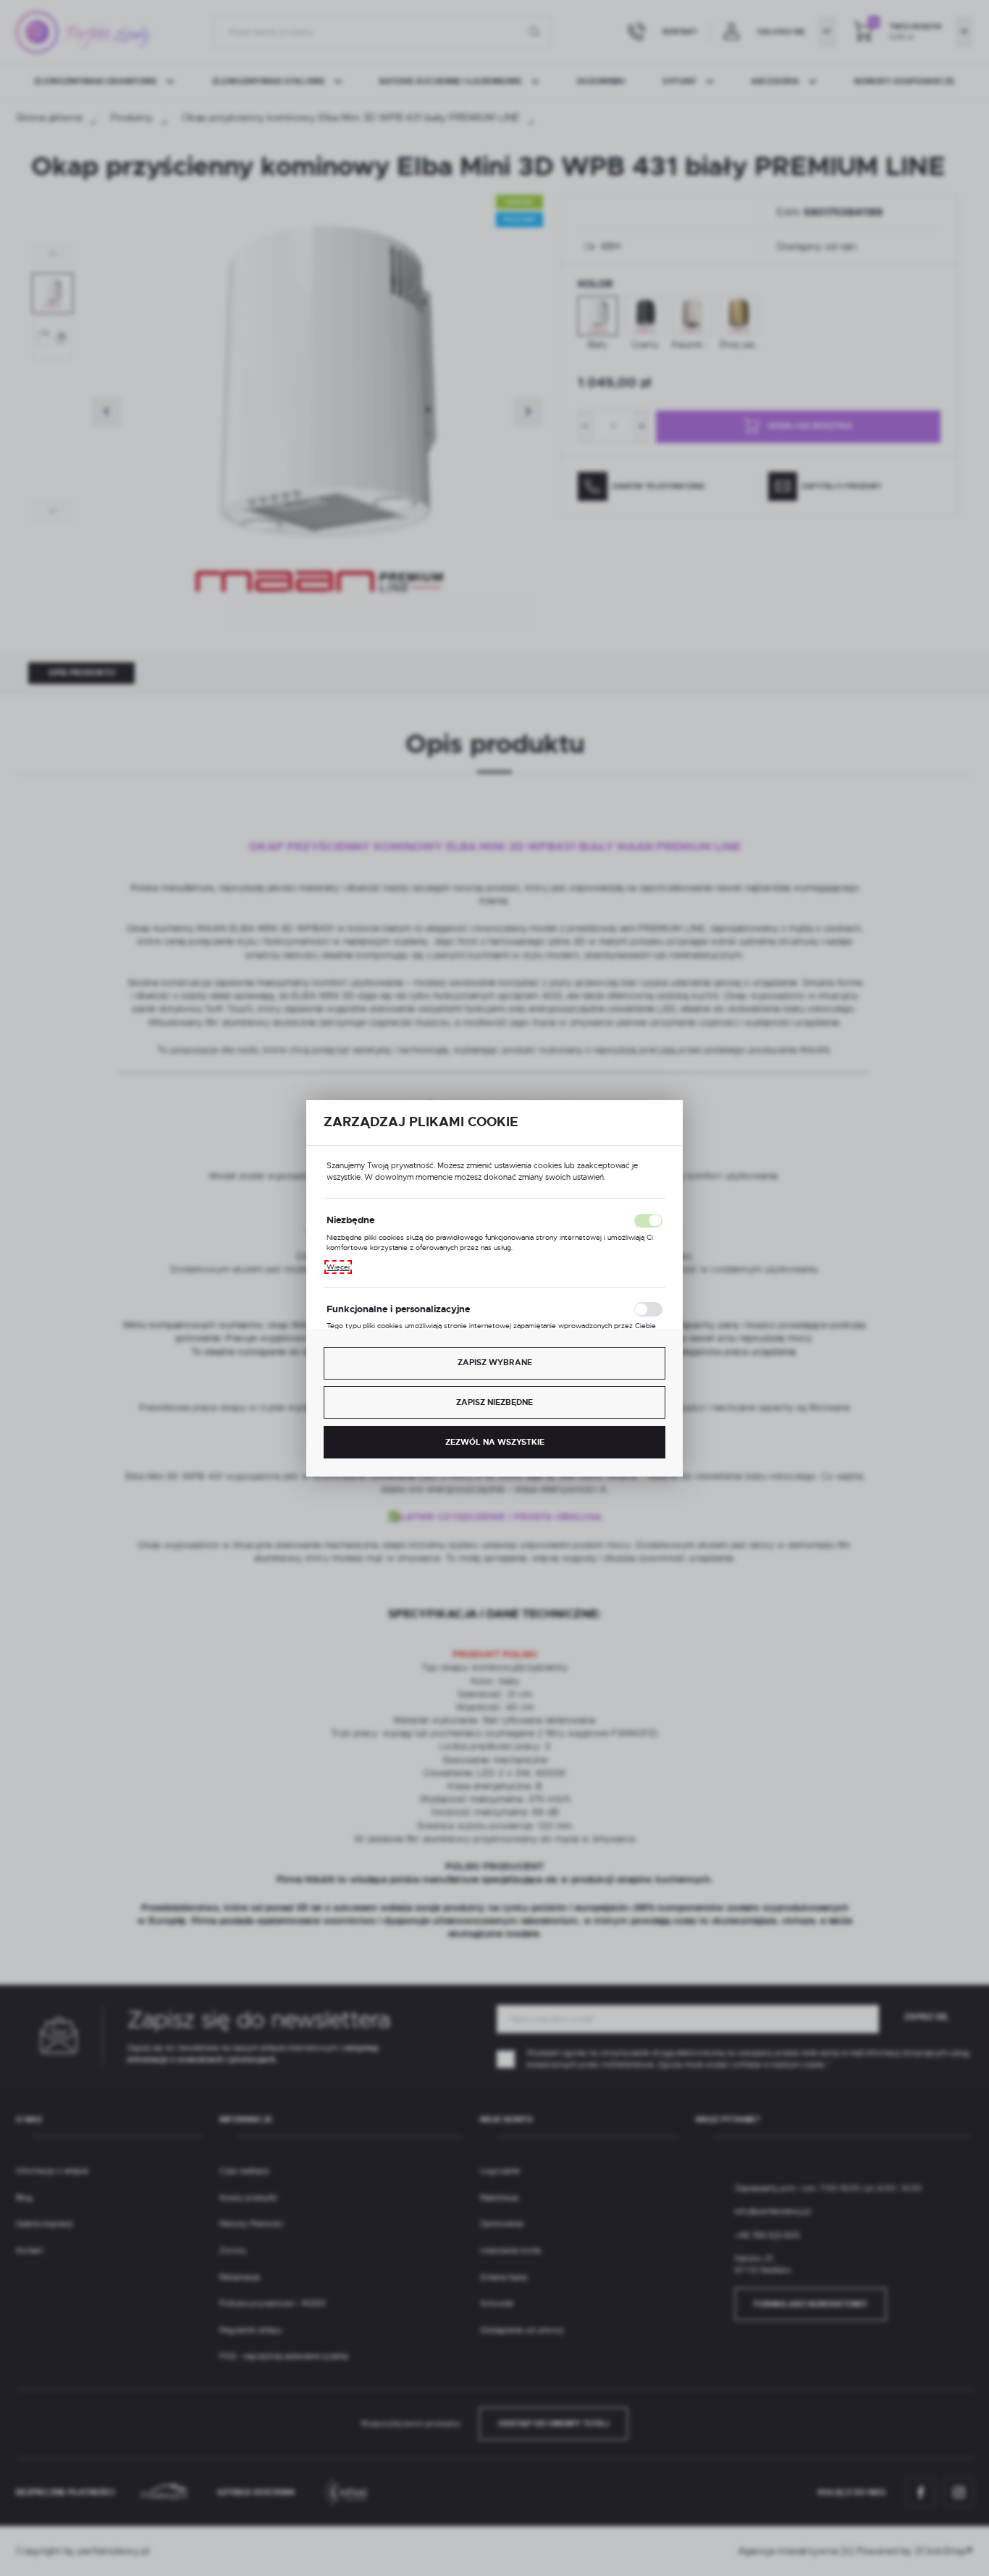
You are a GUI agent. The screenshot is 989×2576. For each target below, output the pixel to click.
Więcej (338, 1267)
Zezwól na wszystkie (495, 1442)
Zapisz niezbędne (494, 1402)
